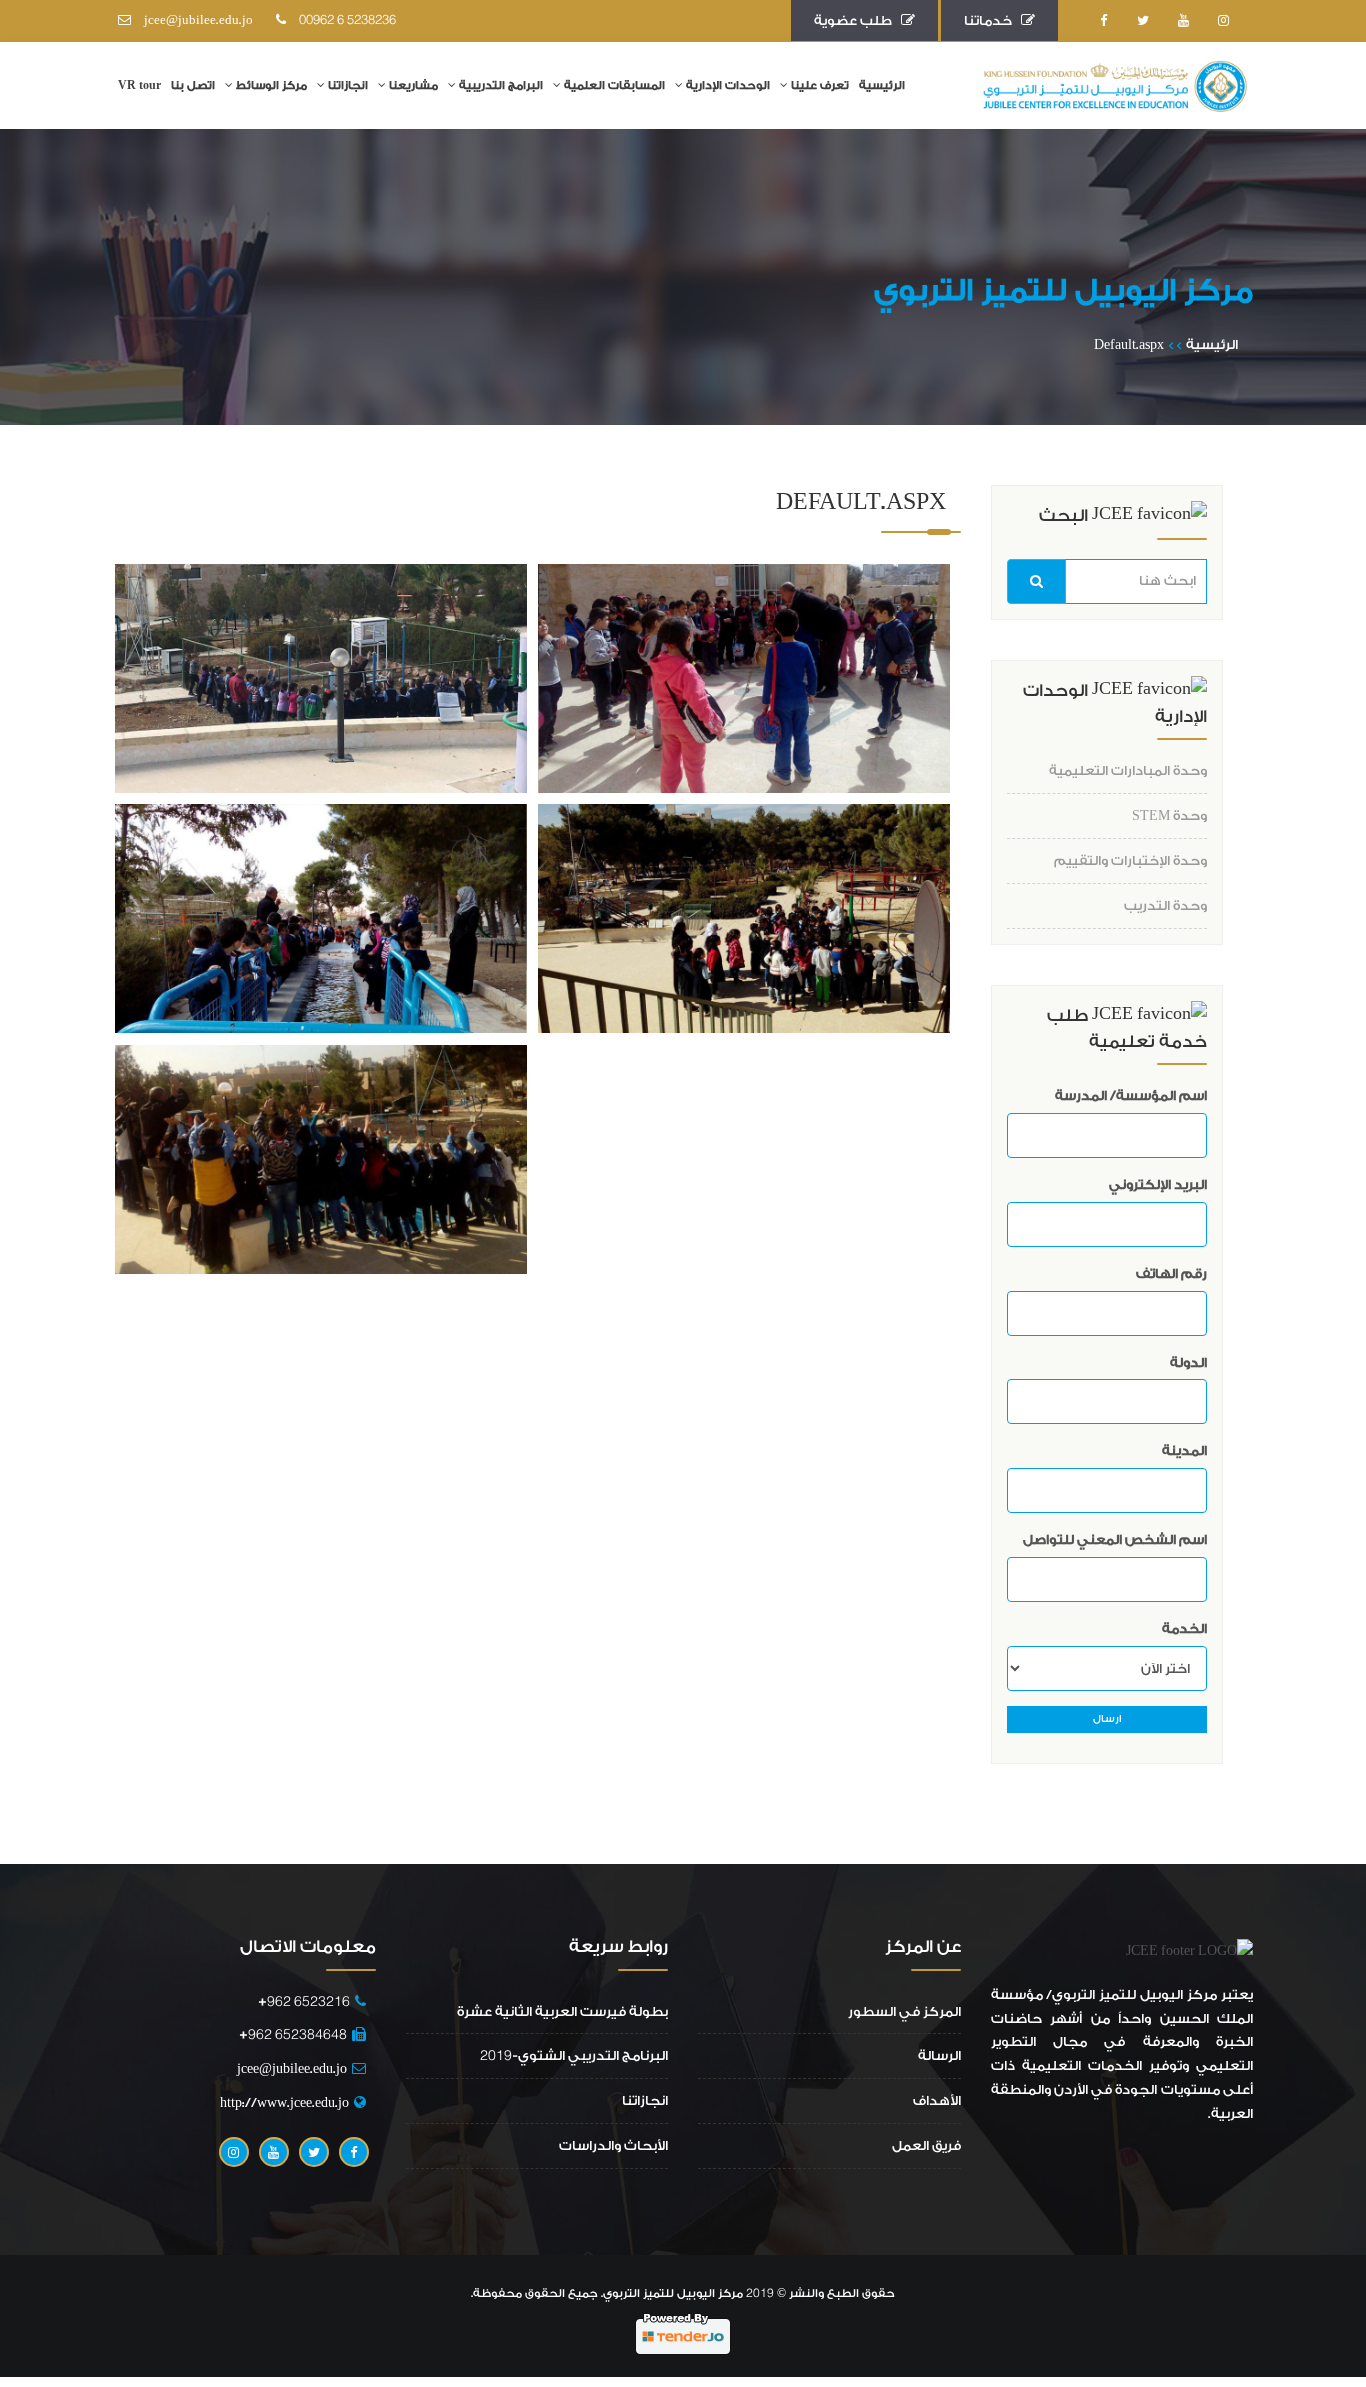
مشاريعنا (413, 85)
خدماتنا (992, 20)
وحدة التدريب (1165, 905)
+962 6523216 (299, 2001)
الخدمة (1184, 1628)
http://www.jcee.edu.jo (284, 2102)
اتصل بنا (193, 85)
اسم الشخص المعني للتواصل (1115, 1539)
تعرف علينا (820, 85)
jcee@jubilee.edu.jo (194, 20)
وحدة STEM (1169, 815)
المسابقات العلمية (614, 85)
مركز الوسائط (271, 85)
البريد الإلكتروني (1158, 1184)
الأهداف (937, 2100)
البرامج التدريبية (501, 85)
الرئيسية (882, 85)
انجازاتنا (348, 85)
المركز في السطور (904, 2011)
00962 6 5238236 (343, 20)
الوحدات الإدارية (728, 85)
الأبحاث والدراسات (613, 2145)
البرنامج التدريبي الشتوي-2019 (574, 2055)
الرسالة (939, 2055)
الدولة (1188, 1362)
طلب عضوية (857, 20)
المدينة (1184, 1450)
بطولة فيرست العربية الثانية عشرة (562, 2011)
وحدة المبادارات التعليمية (1128, 770)
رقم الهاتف (1171, 1273)
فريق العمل (926, 2145)
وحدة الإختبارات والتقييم (1130, 860)
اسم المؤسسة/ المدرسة (1131, 1095)
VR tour (139, 85)
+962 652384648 (293, 2034)
